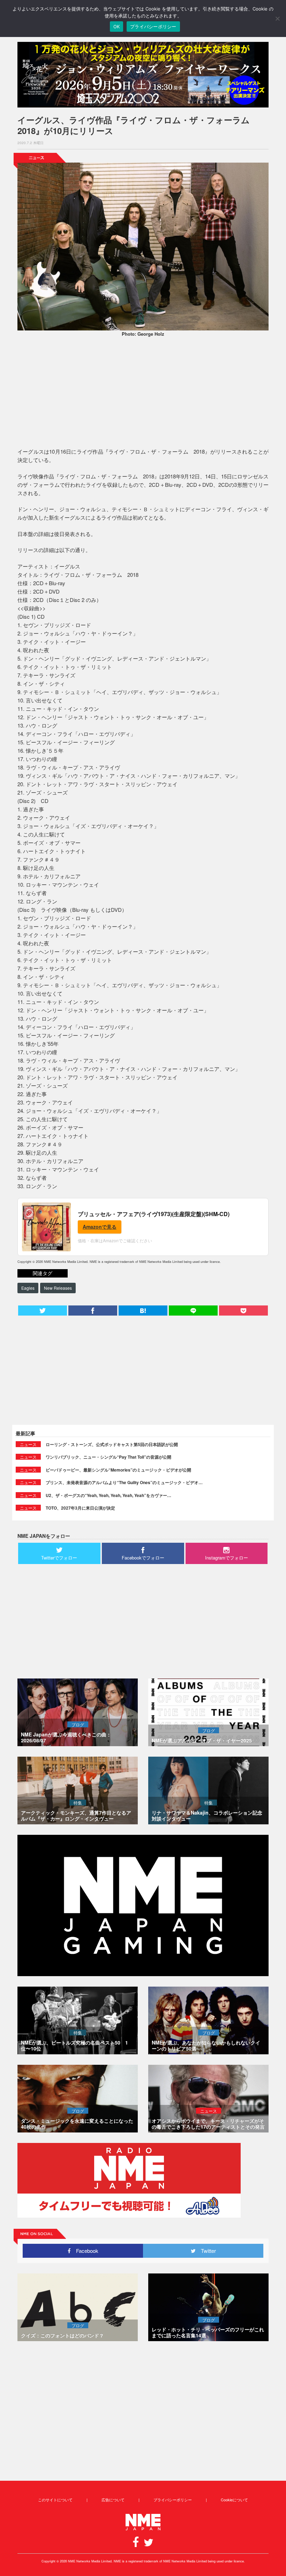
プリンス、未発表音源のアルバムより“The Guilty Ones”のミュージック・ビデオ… (124, 1482)
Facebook (85, 2251)
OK (117, 27)
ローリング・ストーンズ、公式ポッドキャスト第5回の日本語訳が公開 (112, 1444)
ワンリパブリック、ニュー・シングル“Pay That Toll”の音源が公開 (108, 1457)
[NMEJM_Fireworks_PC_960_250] (143, 75)
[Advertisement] (143, 393)
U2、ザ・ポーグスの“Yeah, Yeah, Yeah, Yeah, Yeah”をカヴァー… (108, 1495)
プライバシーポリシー (173, 2500)
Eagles (28, 1288)
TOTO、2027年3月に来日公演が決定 (80, 1508)
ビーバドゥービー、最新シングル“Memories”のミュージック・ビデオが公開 (118, 1470)
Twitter (206, 2251)
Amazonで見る (100, 1227)
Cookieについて (234, 2500)
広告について (113, 2500)
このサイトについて (55, 2500)
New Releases (58, 1288)
